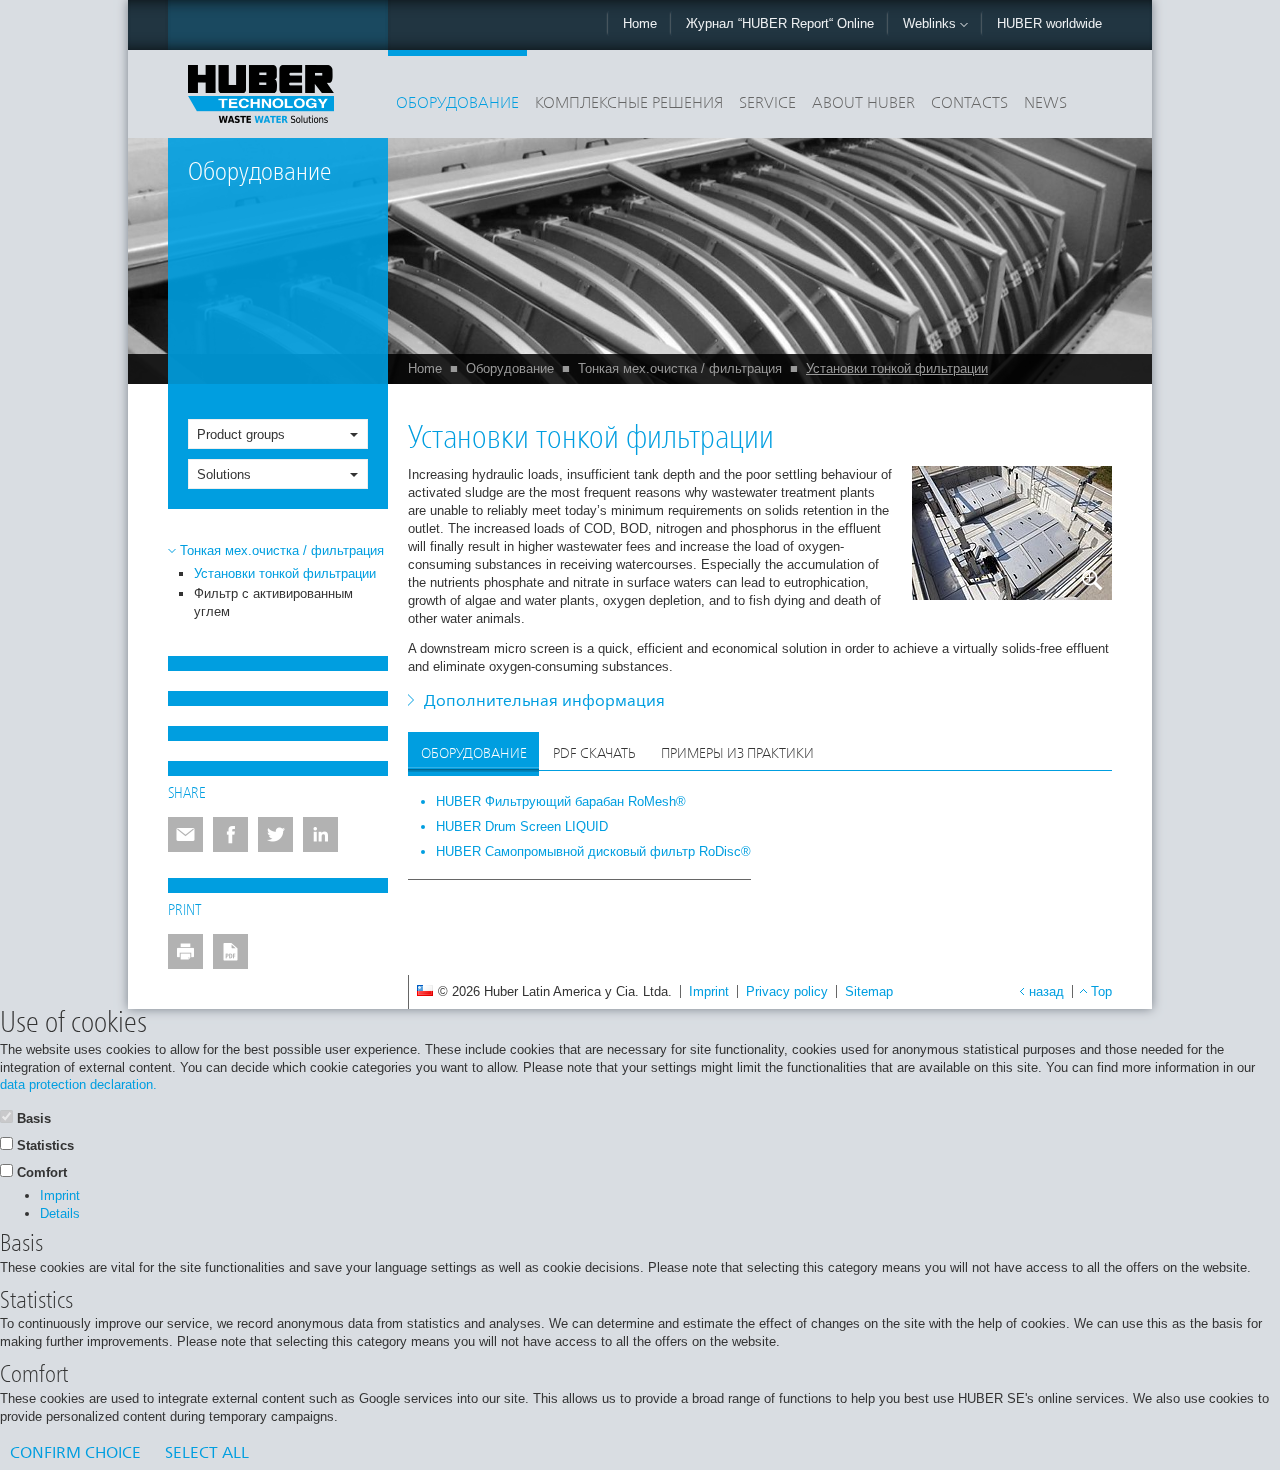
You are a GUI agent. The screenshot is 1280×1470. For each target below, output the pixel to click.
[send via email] (185, 834)
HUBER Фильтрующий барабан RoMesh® (561, 801)
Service (767, 104)
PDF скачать (594, 754)
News (1045, 104)
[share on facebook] (230, 834)
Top (1101, 991)
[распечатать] (185, 951)
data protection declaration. (78, 1084)
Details (60, 1213)
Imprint (709, 991)
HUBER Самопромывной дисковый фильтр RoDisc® (593, 851)
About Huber (863, 104)
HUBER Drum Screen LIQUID (522, 826)
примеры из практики (737, 754)
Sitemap (869, 991)
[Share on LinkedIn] (320, 834)
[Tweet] (275, 834)
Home (640, 23)
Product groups (241, 434)
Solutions (224, 474)
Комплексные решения (629, 104)
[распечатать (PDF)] (230, 951)
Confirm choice (75, 1454)
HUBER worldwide (1049, 23)
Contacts (969, 104)
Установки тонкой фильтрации (897, 368)
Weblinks (931, 23)
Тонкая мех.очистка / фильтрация (680, 368)
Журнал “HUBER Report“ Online (780, 23)
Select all (207, 1454)
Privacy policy (787, 991)
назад (1046, 991)
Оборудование (457, 104)
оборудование (474, 754)
